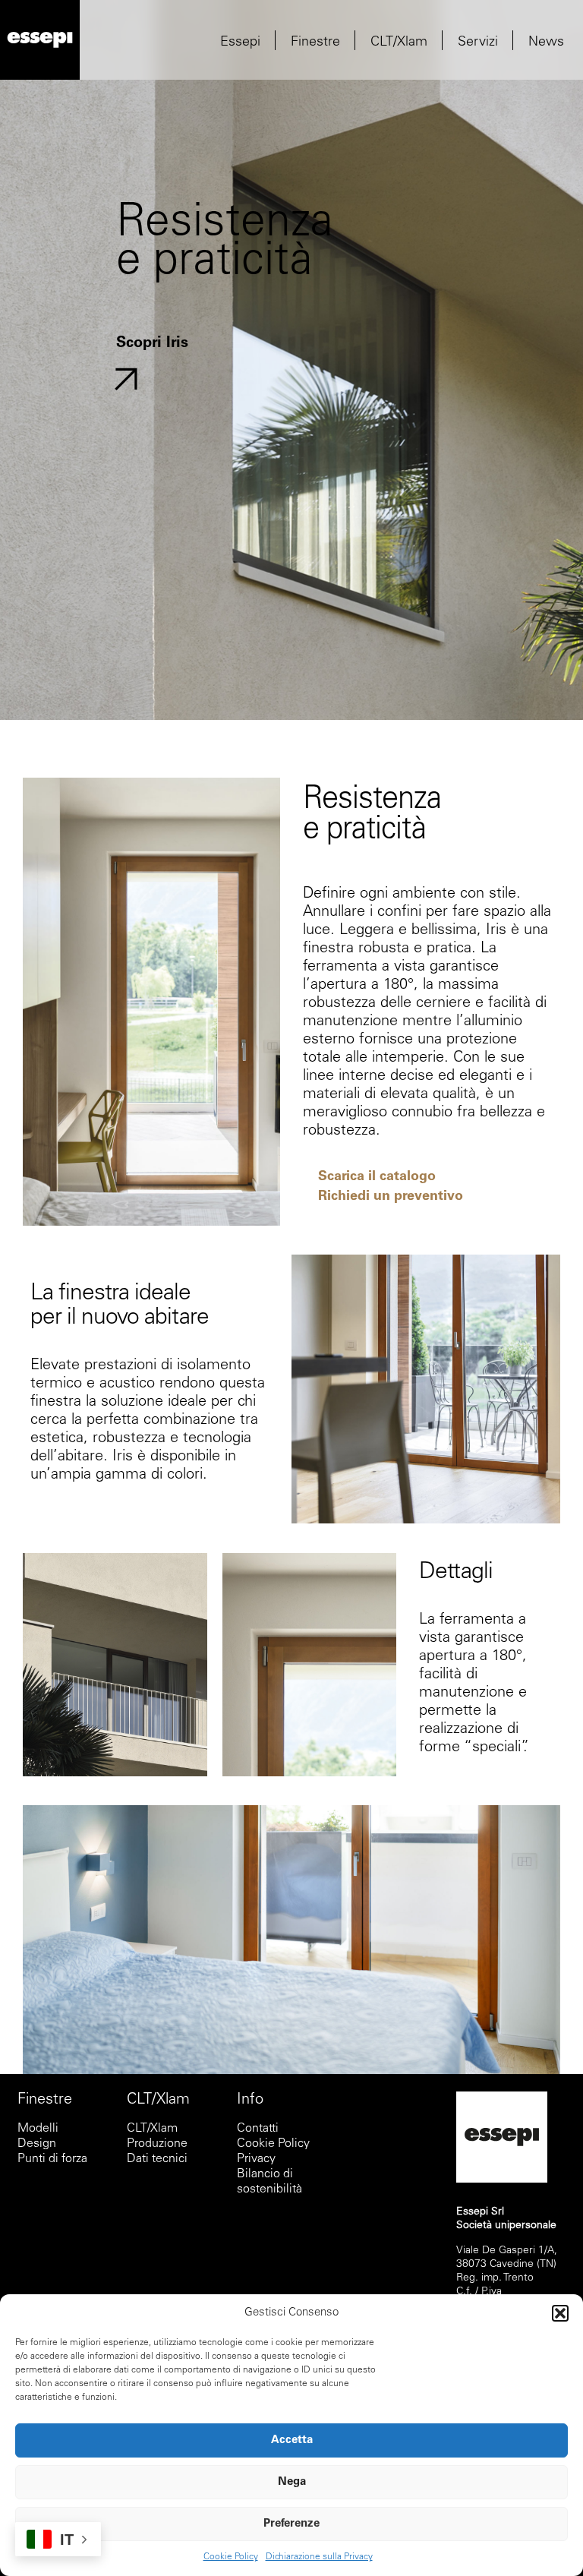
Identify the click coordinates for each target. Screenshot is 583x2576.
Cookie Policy (231, 2557)
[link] (40, 40)
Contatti (258, 2129)
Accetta (292, 2440)
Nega (292, 2482)
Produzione (157, 2144)
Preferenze (291, 2524)
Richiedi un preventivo (391, 1197)
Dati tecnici (157, 2159)
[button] (560, 2313)
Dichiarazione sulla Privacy (319, 2557)
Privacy (258, 2159)
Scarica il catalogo (377, 1177)
